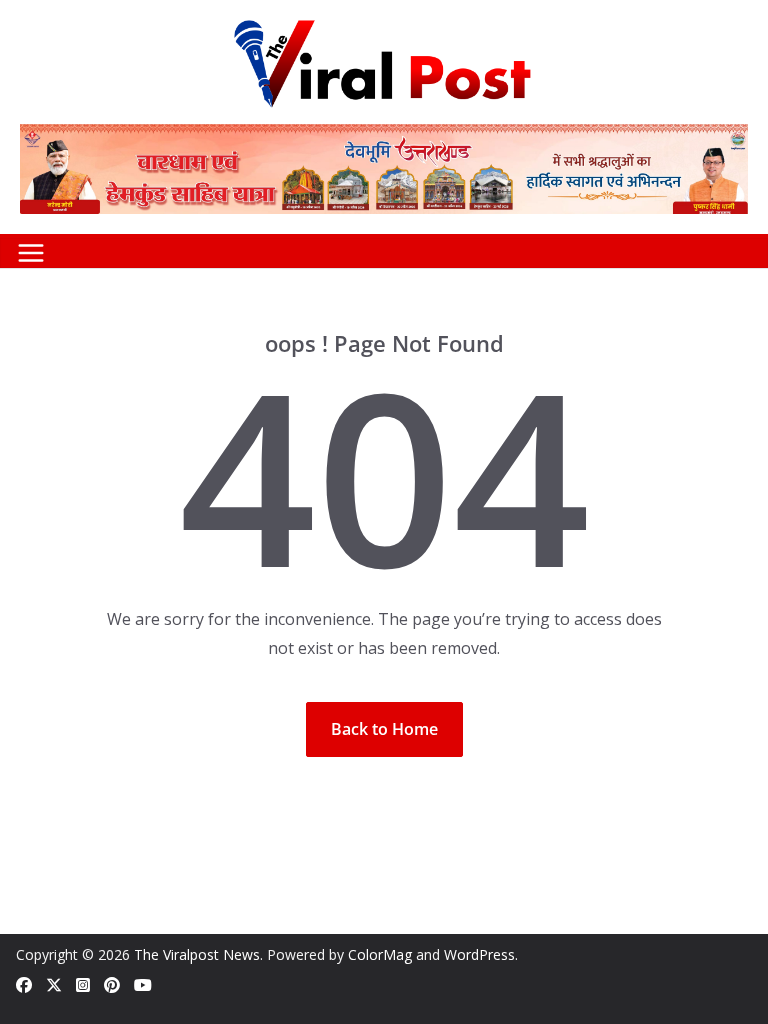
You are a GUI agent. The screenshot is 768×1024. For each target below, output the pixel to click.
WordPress (479, 954)
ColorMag (380, 954)
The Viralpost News (197, 954)
